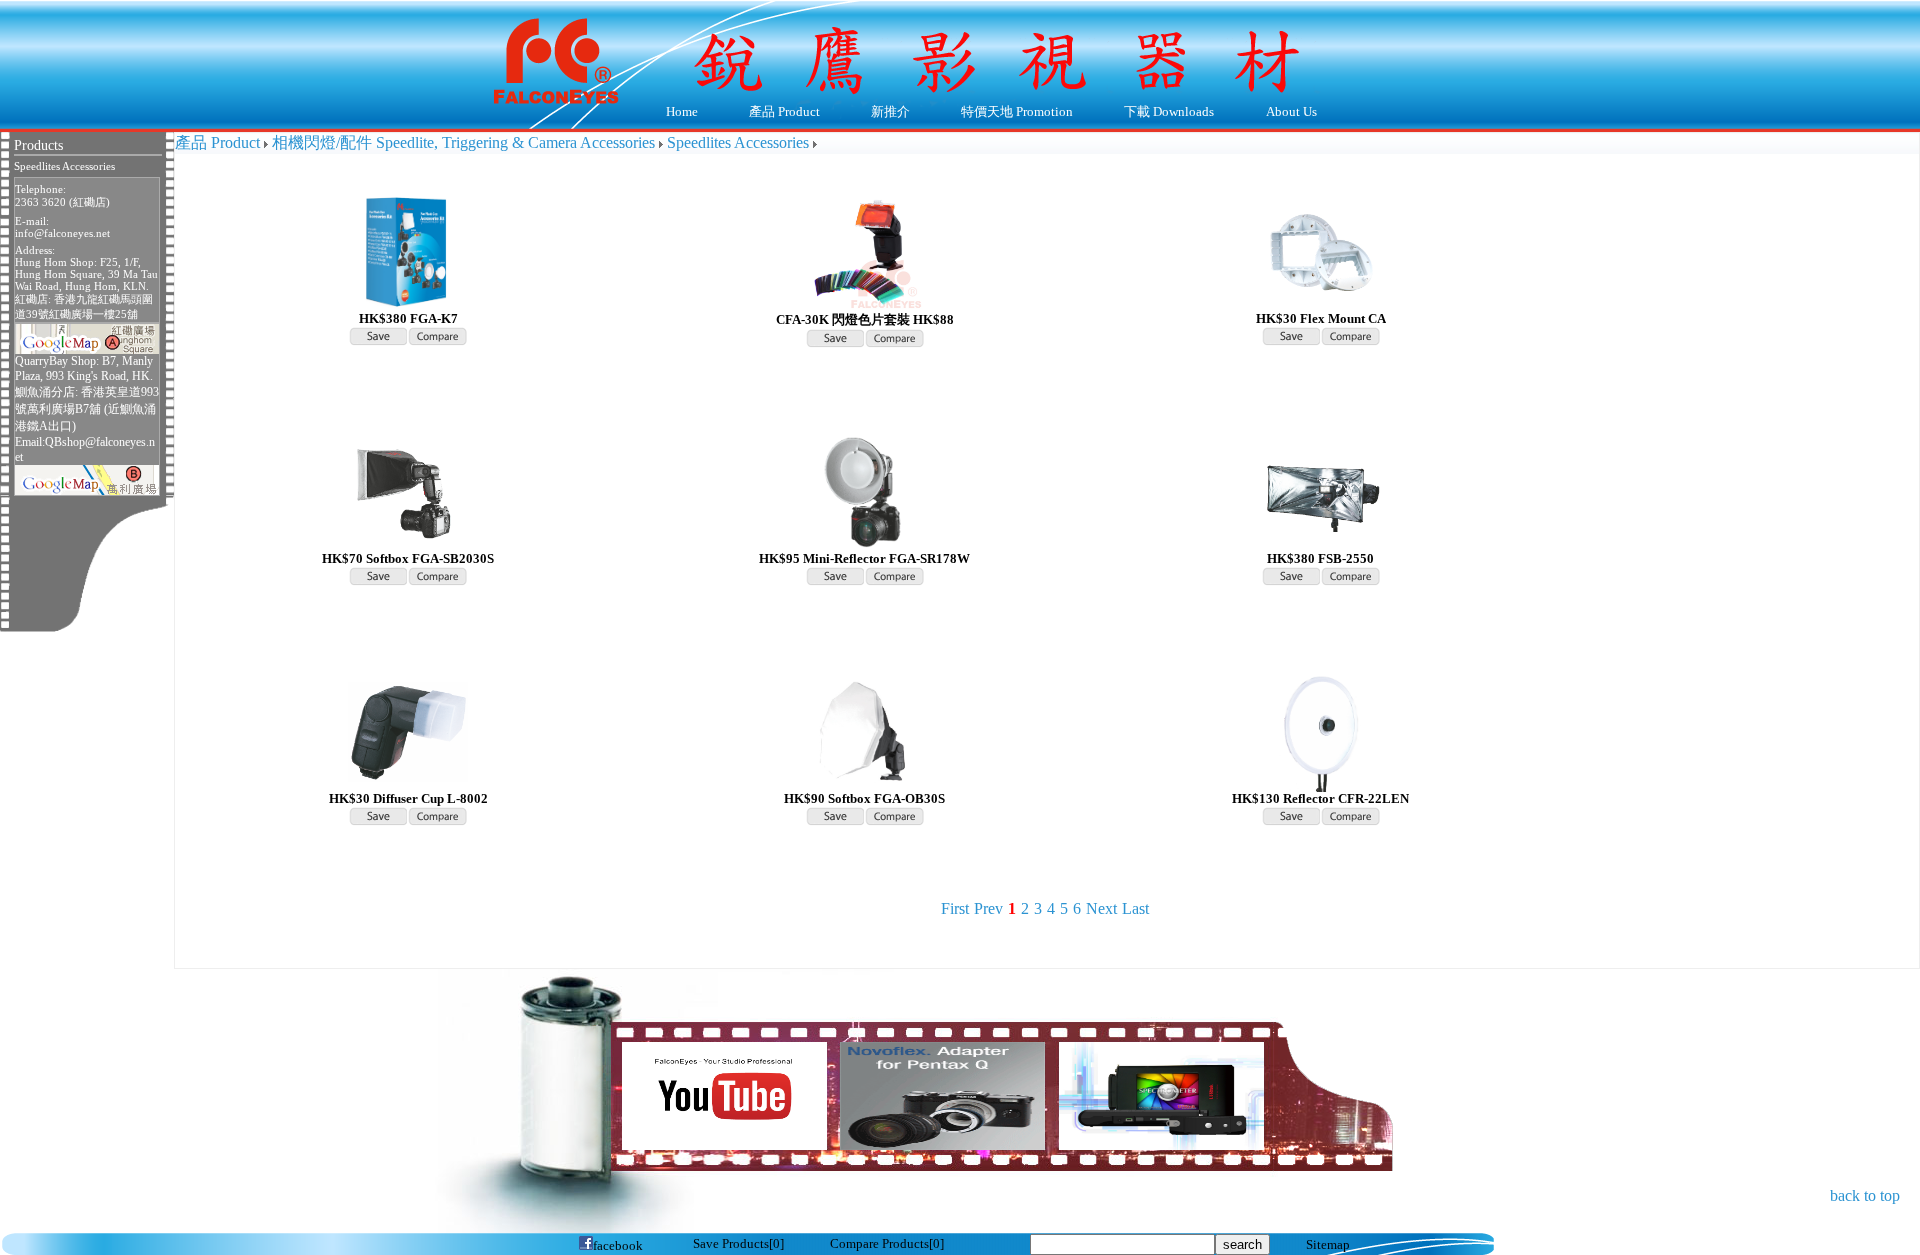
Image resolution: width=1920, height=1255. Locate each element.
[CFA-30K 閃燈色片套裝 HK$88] (865, 250)
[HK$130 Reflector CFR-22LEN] (1321, 730)
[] (738, 1244)
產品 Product (771, 113)
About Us (1278, 113)
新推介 (890, 112)
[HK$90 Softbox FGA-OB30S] (865, 730)
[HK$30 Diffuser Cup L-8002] (408, 730)
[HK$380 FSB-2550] (1321, 490)
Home (682, 112)
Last (1135, 908)
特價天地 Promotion (1005, 113)
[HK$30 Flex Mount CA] (1321, 250)
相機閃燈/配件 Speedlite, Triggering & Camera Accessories (463, 142)
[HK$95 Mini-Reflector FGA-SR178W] (865, 490)
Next (1101, 908)
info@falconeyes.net (62, 233)
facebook (618, 1246)
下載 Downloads (1157, 113)
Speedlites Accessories (64, 166)
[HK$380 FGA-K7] (408, 250)
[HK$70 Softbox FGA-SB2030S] (408, 490)
